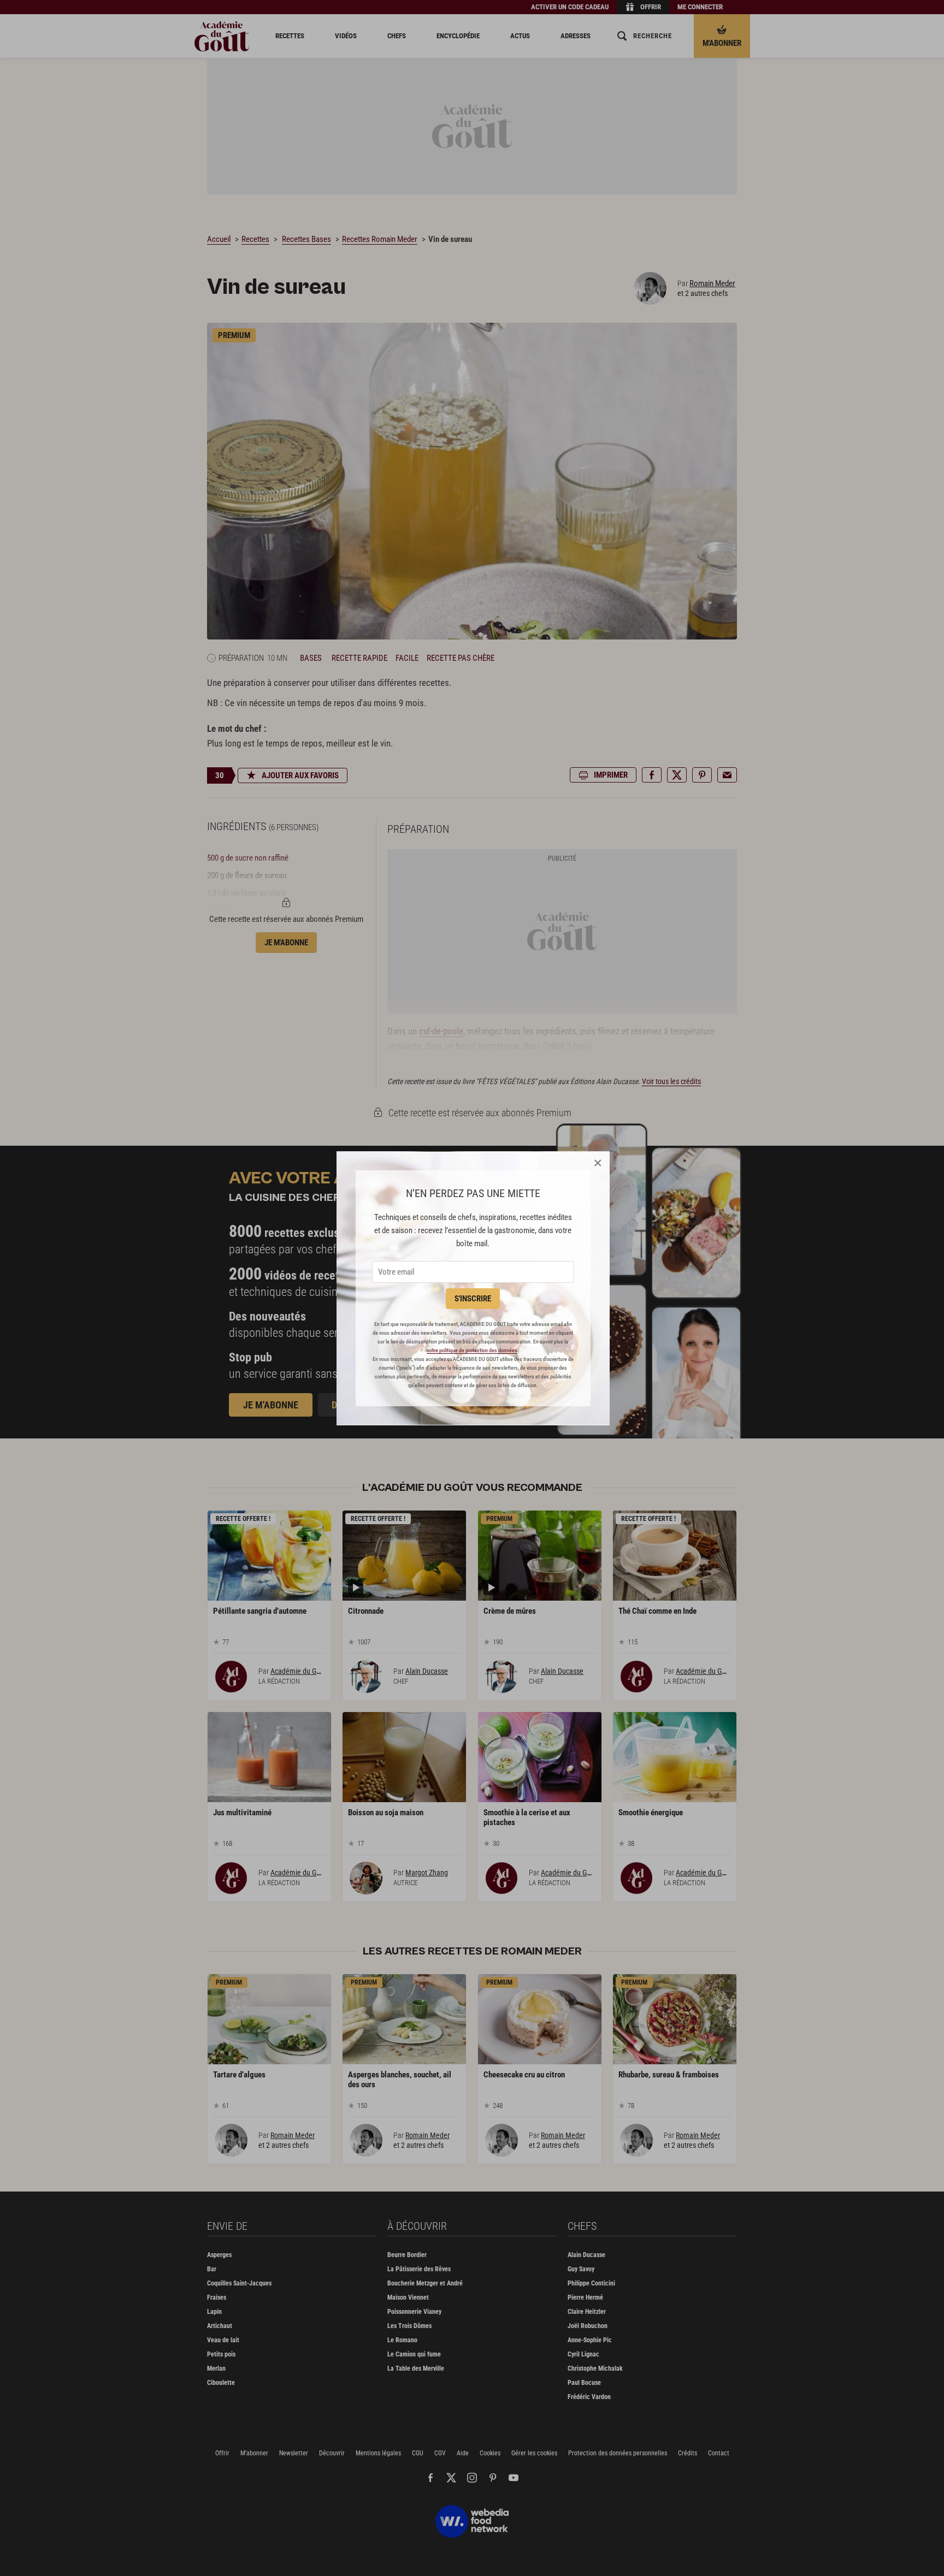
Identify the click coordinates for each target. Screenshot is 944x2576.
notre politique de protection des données (472, 1350)
